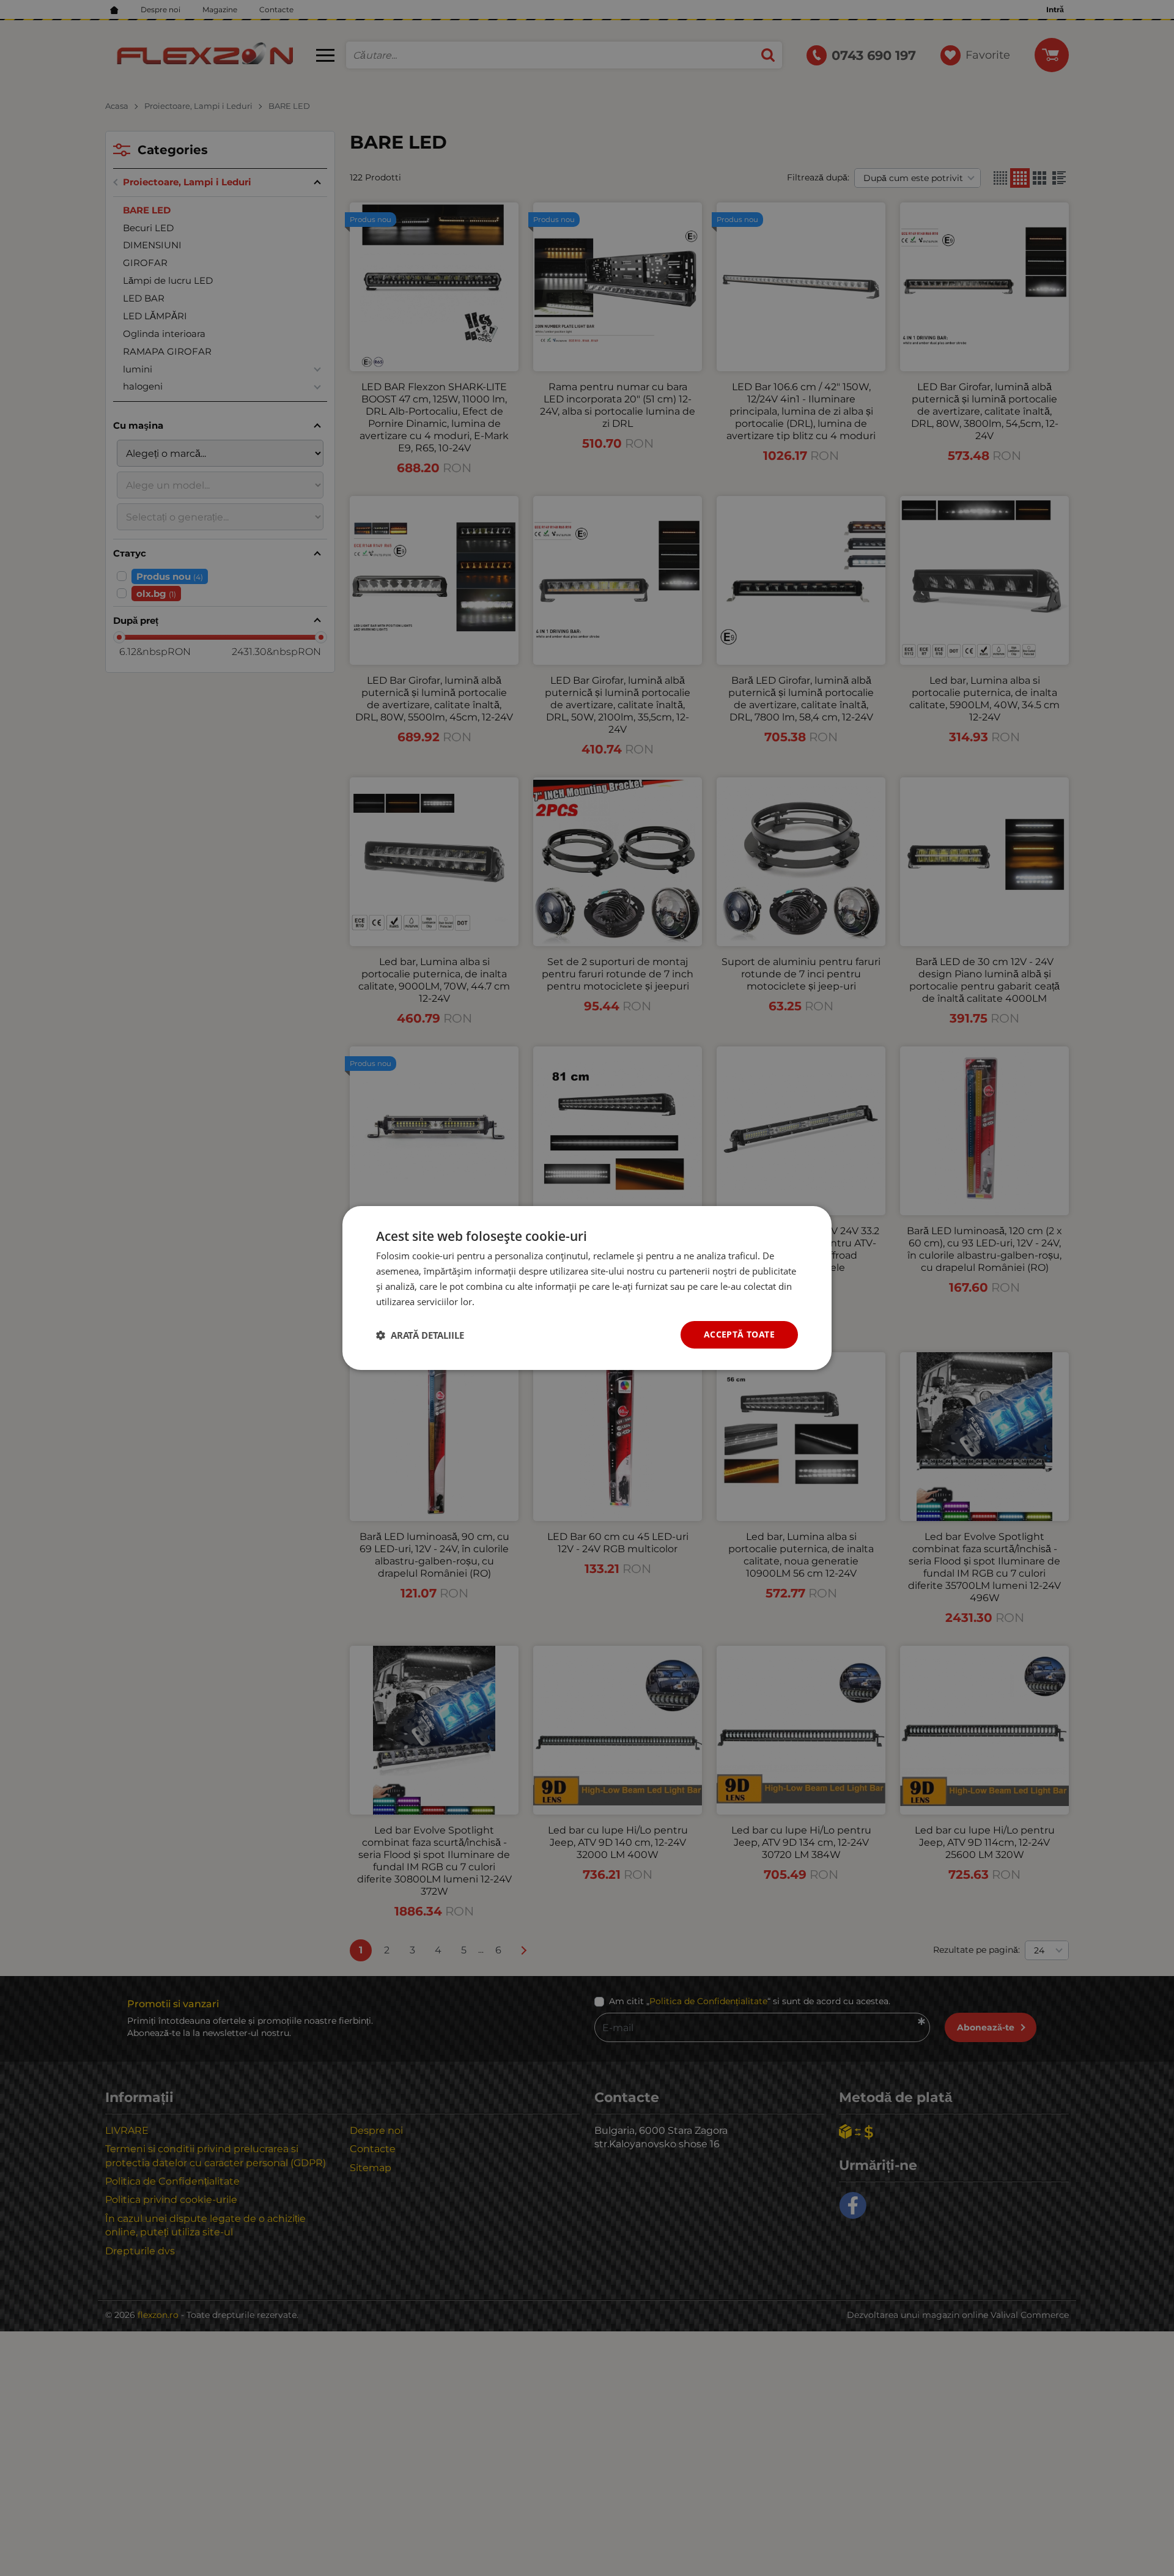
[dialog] (587, 1288)
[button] (420, 1335)
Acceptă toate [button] (739, 1334)
